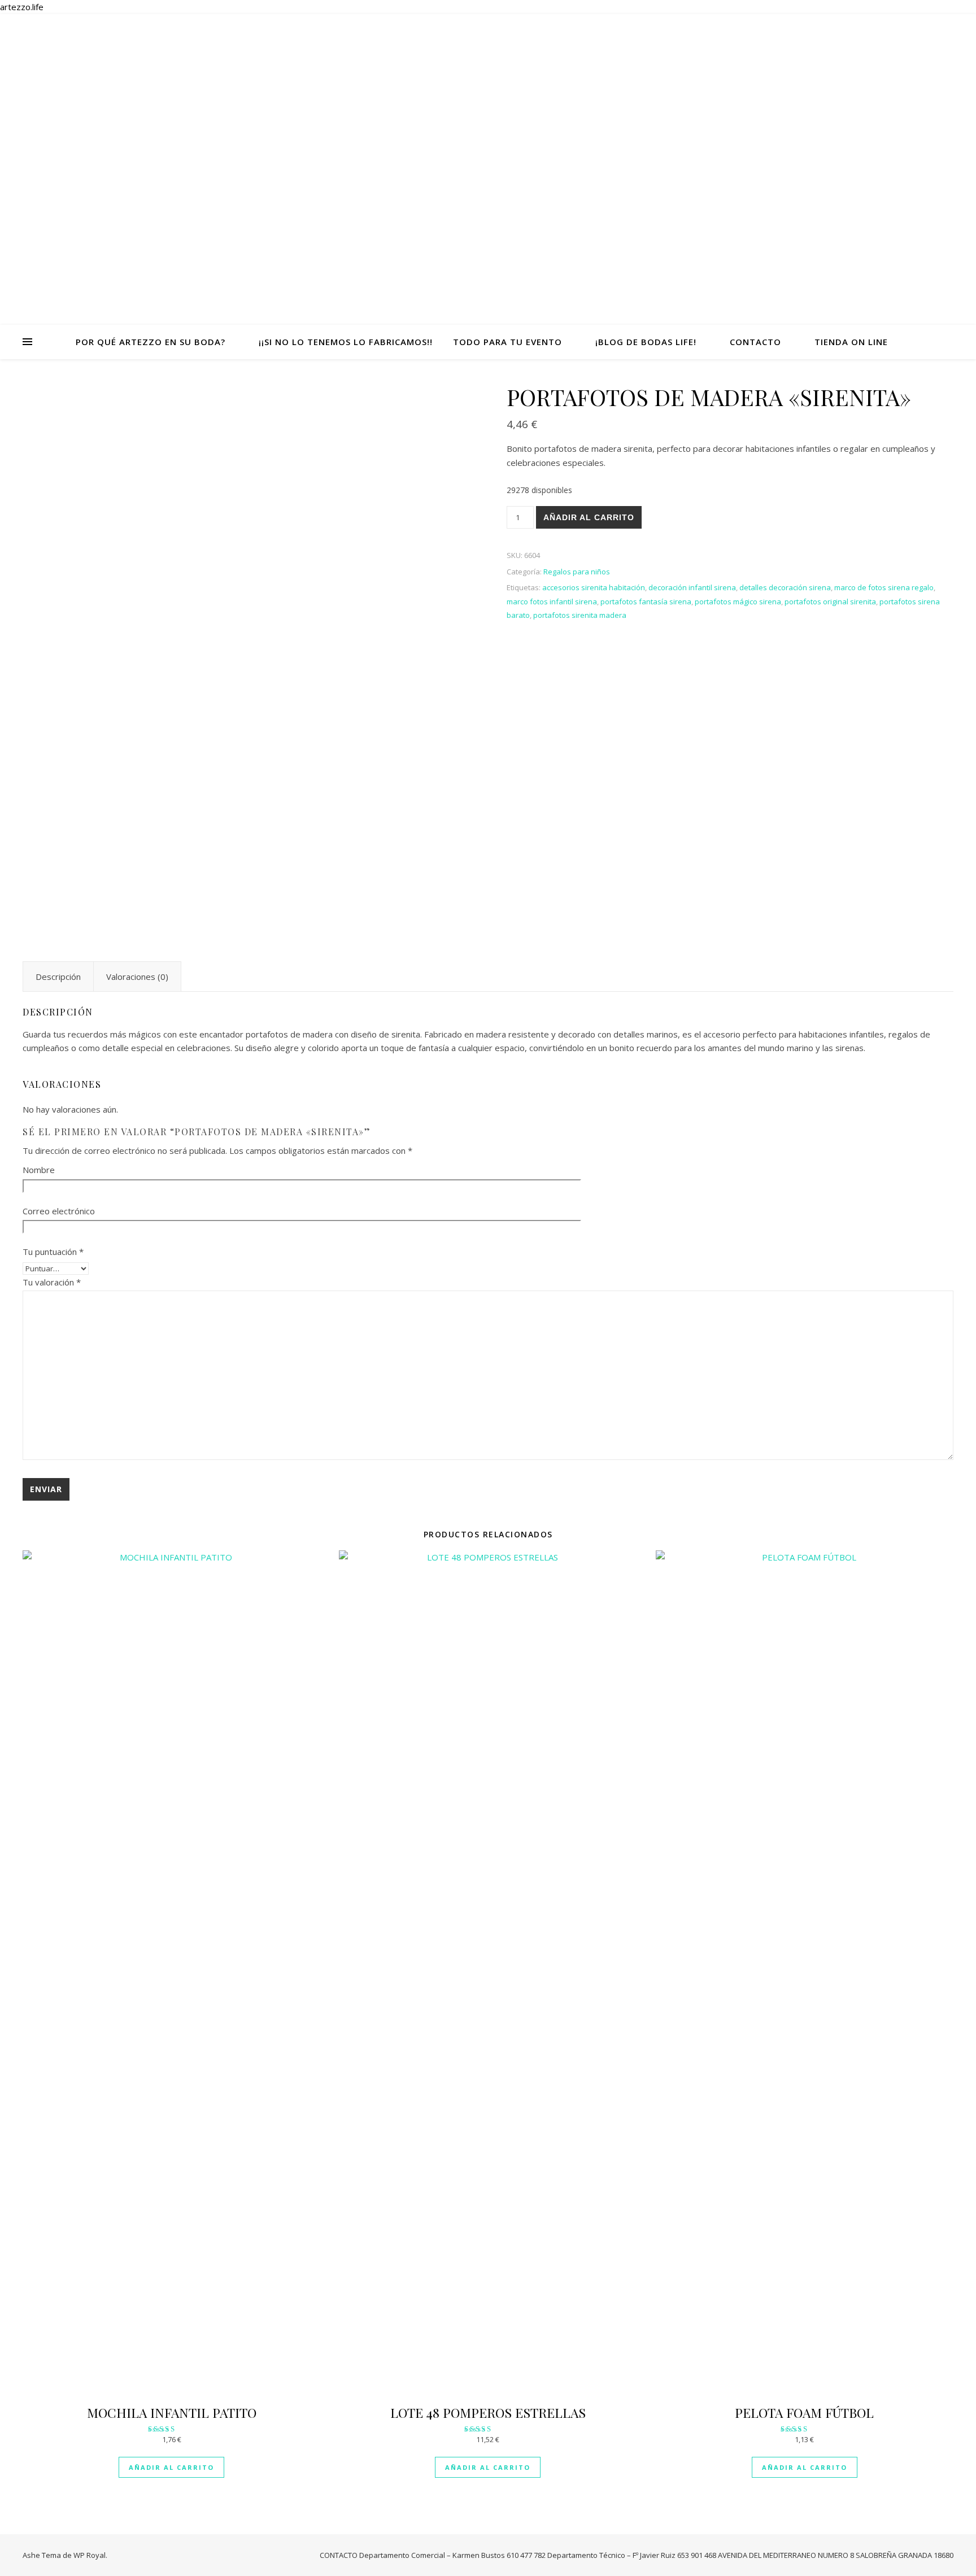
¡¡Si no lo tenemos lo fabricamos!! (346, 342)
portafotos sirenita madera (580, 615)
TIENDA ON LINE (851, 342)
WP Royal (90, 2555)
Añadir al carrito (589, 517)
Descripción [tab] (58, 977)
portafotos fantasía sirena (646, 601)
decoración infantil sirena (692, 587)
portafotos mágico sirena (738, 601)
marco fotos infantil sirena (552, 601)
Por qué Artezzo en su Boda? (151, 342)
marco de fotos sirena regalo (884, 587)
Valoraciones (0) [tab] (137, 977)
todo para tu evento (507, 342)
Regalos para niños (577, 572)
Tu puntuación (53, 1252)
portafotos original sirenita (830, 601)
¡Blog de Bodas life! (646, 342)
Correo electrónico (59, 1211)
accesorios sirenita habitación (594, 587)
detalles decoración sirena (785, 587)
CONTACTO (755, 342)
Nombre (39, 1170)
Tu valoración (52, 1282)
